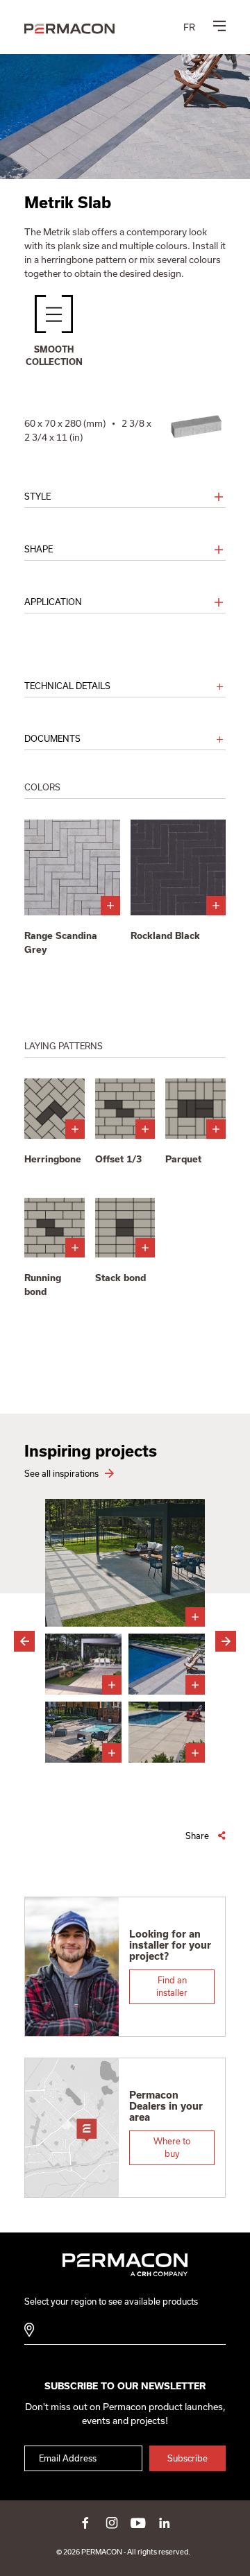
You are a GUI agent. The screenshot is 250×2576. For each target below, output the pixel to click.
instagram (112, 2523)
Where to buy (172, 2147)
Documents (52, 739)
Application (53, 602)
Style (37, 497)
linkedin (165, 2523)
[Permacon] (69, 30)
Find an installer (172, 1986)
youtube (138, 2523)
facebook (85, 2523)
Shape (39, 549)
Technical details (67, 686)
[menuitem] (189, 27)
